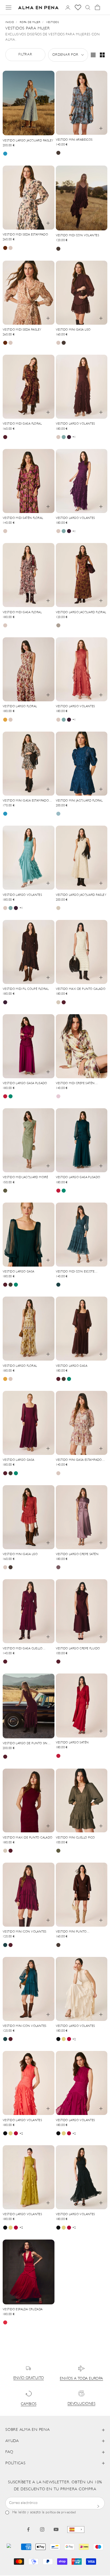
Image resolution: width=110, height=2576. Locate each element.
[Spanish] (76, 2530)
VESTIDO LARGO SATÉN (72, 1743)
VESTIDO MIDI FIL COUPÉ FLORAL (26, 989)
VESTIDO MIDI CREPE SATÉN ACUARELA (75, 1084)
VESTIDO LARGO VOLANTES (75, 424)
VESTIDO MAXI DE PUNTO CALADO (81, 989)
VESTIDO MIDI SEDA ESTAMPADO (25, 235)
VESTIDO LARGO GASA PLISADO (25, 1083)
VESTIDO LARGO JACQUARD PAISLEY (28, 141)
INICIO (10, 22)
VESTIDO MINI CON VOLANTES (25, 1932)
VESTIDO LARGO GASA (19, 1272)
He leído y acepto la (44, 2512)
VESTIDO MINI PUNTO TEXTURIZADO (71, 1932)
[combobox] (76, 2530)
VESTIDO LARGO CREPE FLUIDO (78, 1649)
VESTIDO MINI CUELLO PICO (75, 1838)
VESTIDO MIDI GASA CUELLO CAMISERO (23, 1649)
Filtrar (25, 55)
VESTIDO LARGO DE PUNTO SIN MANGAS (25, 1744)
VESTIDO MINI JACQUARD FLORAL (79, 801)
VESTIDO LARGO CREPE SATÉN (77, 1554)
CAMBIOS (29, 2404)
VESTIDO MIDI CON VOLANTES (78, 236)
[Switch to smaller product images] (102, 55)
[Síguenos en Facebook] (28, 2529)
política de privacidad (61, 2512)
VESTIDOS (53, 22)
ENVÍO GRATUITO (29, 2378)
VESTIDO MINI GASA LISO (73, 330)
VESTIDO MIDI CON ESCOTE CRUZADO (75, 1272)
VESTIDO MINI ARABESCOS (74, 140)
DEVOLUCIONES (81, 2404)
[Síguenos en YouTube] (56, 2529)
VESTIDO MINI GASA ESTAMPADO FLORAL (26, 801)
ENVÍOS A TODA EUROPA (81, 2379)
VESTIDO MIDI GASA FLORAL (22, 424)
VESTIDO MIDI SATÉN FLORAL (23, 518)
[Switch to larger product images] (93, 55)
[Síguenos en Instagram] (42, 2529)
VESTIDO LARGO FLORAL (20, 707)
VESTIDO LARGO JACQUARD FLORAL (81, 613)
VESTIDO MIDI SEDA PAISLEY (22, 330)
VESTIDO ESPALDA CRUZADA (23, 2310)
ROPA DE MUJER (30, 22)
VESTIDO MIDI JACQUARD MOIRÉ (25, 1177)
